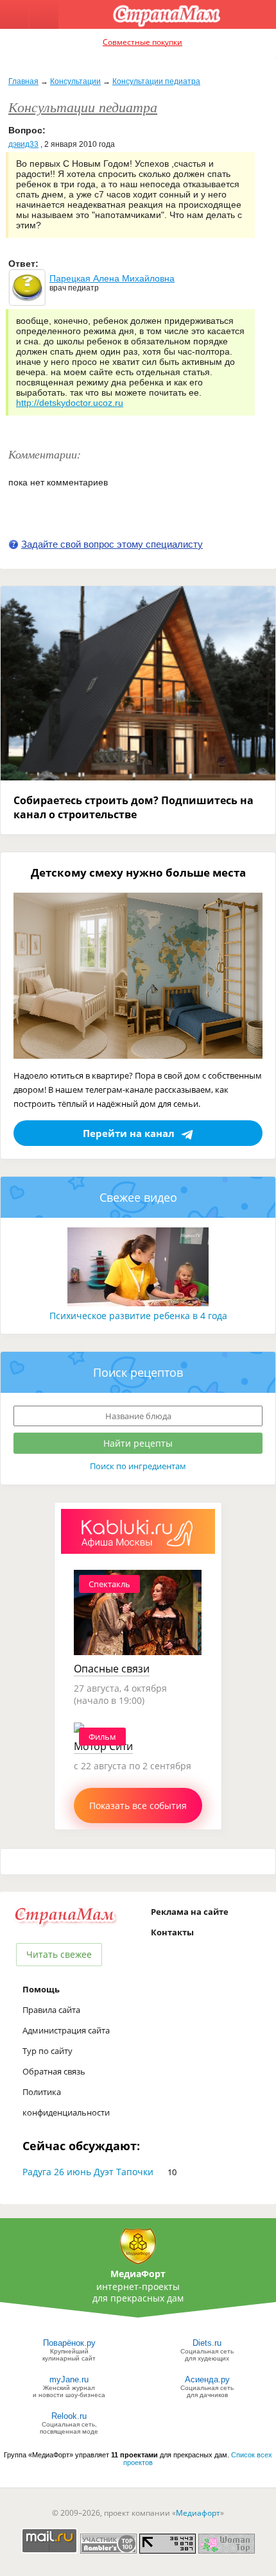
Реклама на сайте (190, 1912)
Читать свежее (59, 1954)
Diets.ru (207, 2343)
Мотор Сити (103, 1746)
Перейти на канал (129, 1133)
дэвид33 (23, 144)
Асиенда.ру (207, 2379)
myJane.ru (69, 2379)
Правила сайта (51, 2010)
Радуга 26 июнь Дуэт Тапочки (88, 2172)
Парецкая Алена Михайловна (112, 278)
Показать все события (138, 1806)
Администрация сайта (66, 2030)
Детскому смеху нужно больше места (138, 872)
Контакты (172, 1932)
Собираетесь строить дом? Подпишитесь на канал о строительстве (134, 807)
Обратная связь (54, 2071)
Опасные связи (112, 1669)
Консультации (75, 81)
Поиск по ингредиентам (138, 1466)
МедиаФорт (138, 2274)
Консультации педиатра (156, 81)
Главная (23, 81)
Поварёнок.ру (69, 2343)
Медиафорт (198, 2513)
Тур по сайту (47, 2051)
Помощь (41, 1989)
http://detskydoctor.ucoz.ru (70, 403)
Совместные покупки (142, 42)
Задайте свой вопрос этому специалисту (112, 544)
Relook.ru (69, 2416)
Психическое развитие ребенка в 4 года (138, 1316)
